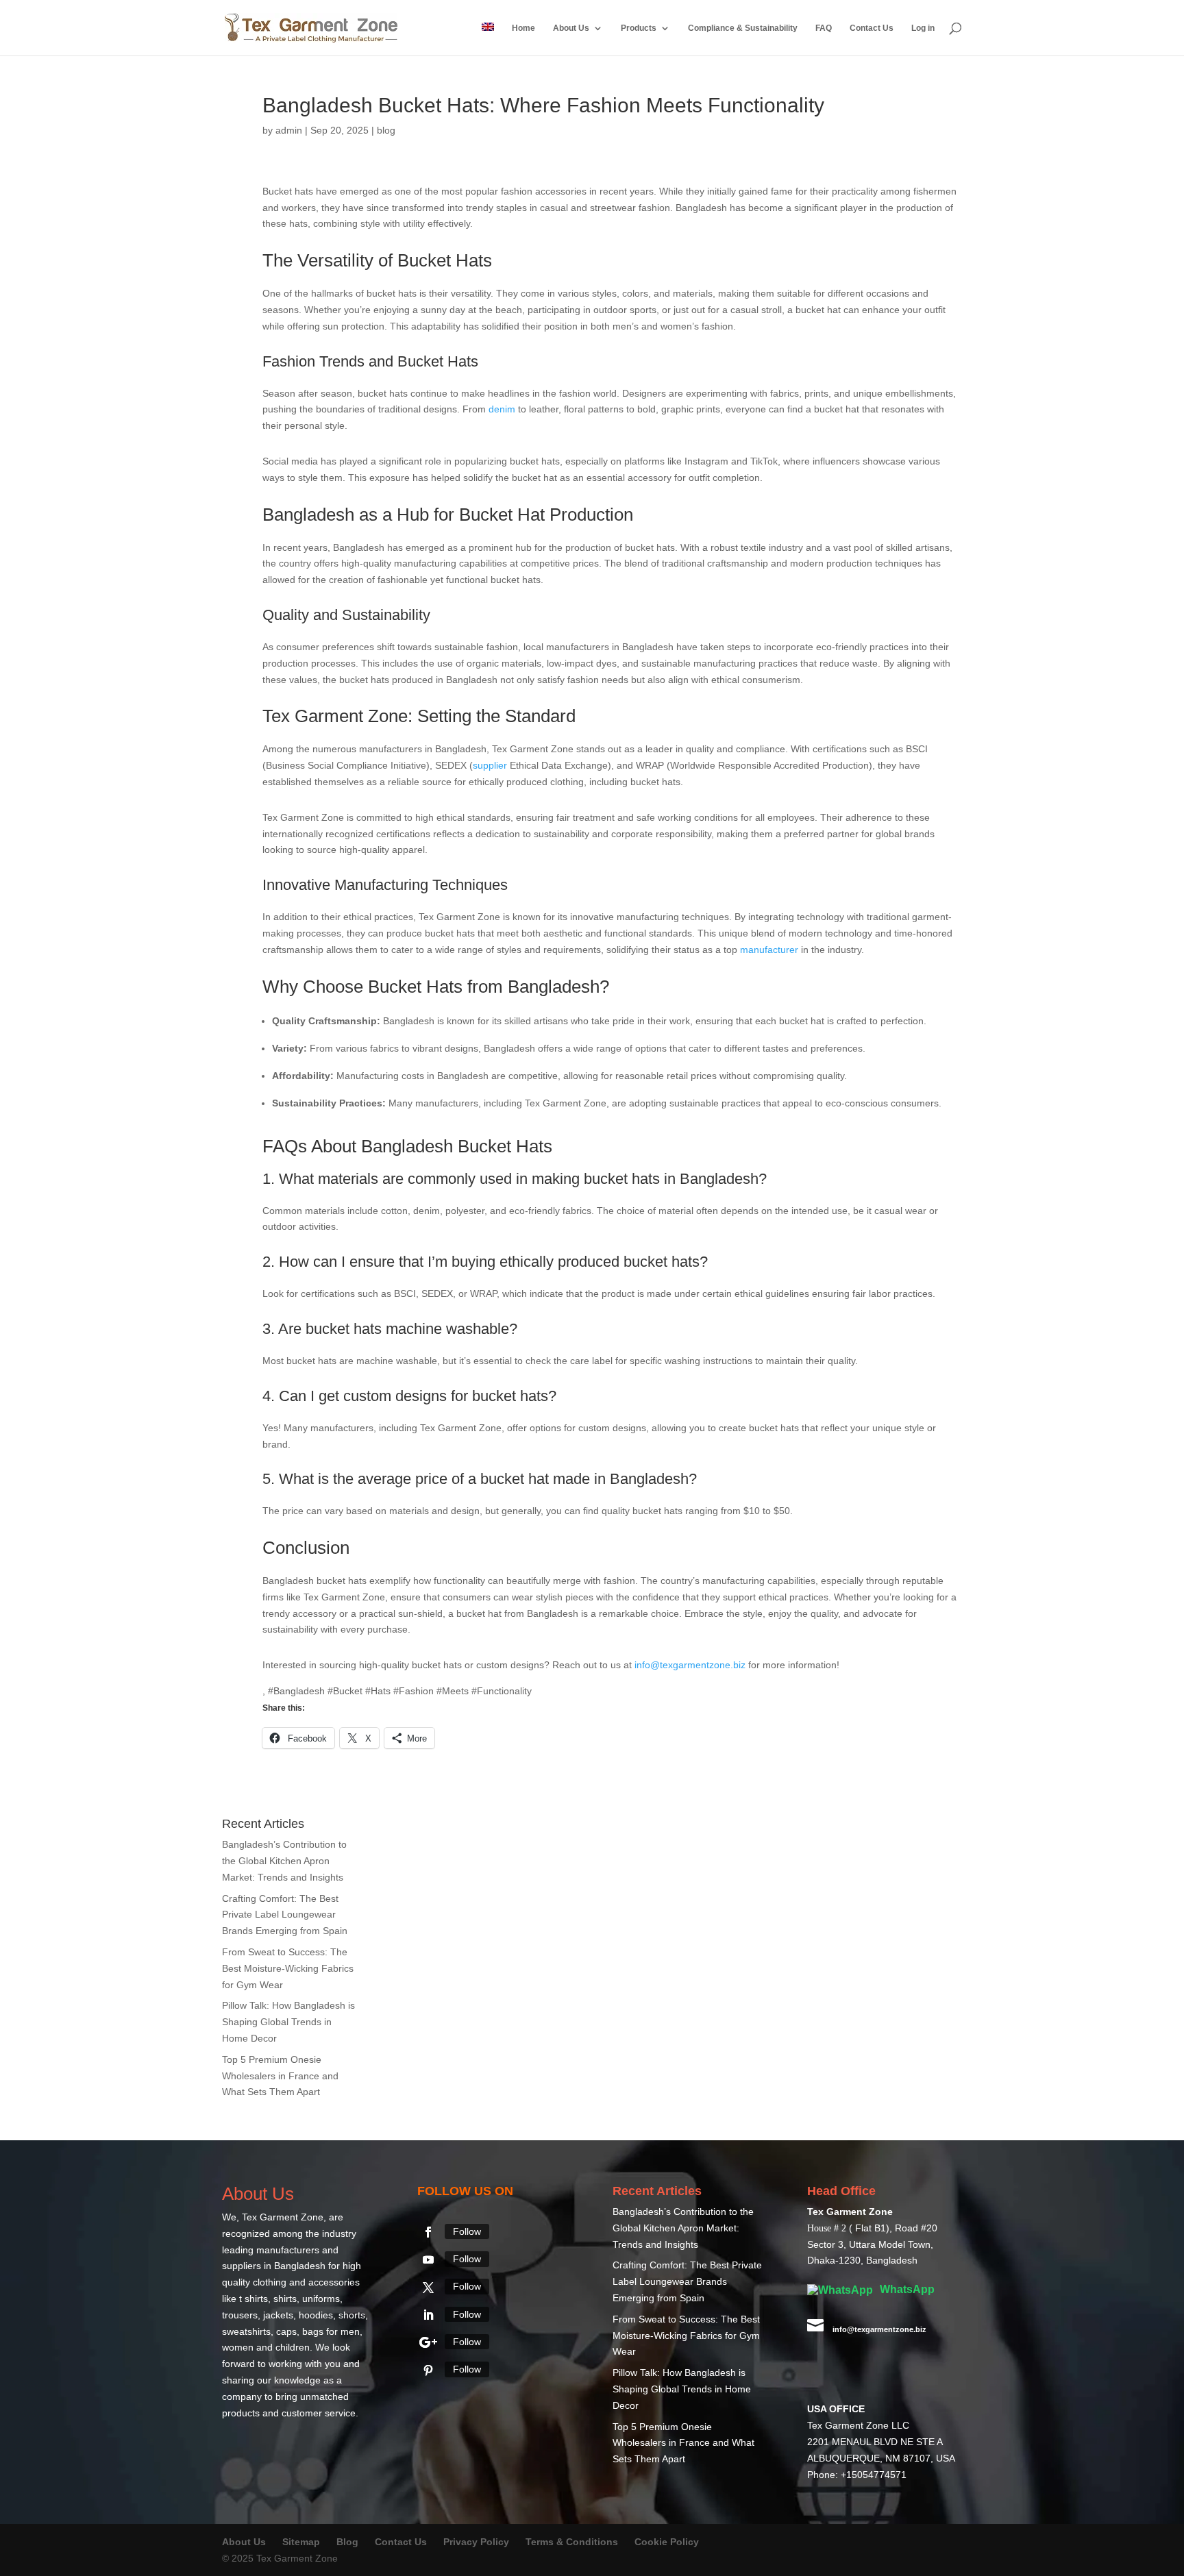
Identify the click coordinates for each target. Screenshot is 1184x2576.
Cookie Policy (667, 2542)
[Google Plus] (428, 2342)
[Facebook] (428, 2232)
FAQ (824, 28)
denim (502, 409)
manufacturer (769, 950)
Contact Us (872, 28)
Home (523, 28)
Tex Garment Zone (283, 2217)
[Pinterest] (428, 2370)
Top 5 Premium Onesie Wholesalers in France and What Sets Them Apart (280, 2076)
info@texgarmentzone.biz (690, 1665)
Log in (923, 28)
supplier (490, 765)
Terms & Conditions (572, 2542)
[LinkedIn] (428, 2315)
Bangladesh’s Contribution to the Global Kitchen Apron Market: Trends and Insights (284, 1861)
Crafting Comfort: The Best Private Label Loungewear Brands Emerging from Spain (285, 1915)
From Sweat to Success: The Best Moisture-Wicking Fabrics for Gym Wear (288, 1968)
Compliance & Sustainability (743, 28)
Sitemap (301, 2542)
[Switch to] (488, 39)
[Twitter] (428, 2288)
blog (386, 130)
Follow (467, 2231)
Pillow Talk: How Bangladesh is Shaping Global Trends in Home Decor (288, 2022)
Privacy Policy (476, 2542)
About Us (571, 28)
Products (639, 28)
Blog (349, 2542)
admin (289, 130)
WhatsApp (906, 2289)
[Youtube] (428, 2259)
